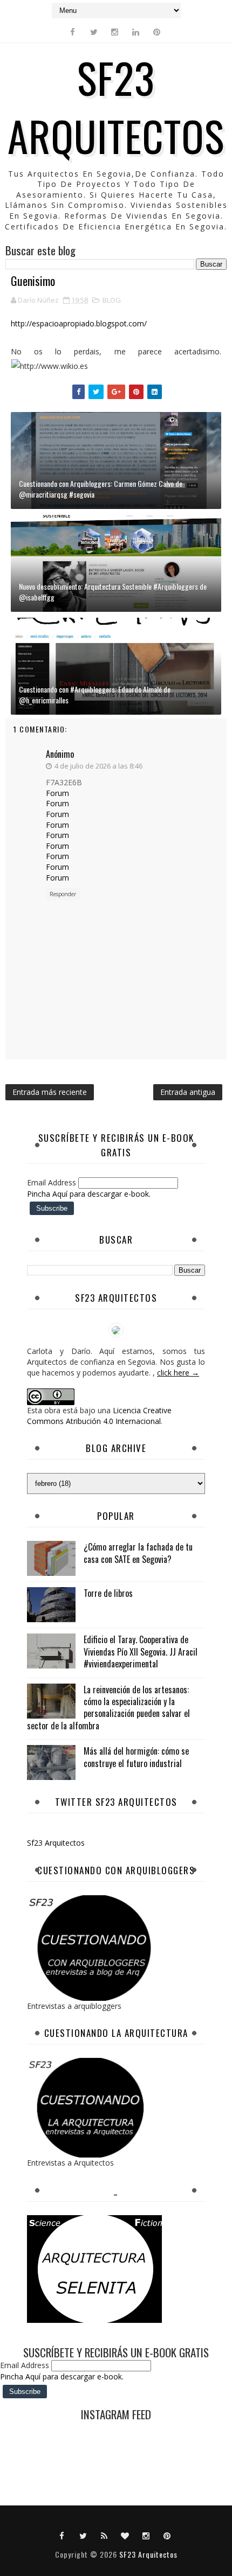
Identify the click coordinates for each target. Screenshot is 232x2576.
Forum (57, 793)
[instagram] (115, 32)
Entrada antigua (188, 1092)
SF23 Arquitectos (116, 106)
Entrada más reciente (50, 1092)
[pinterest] (157, 32)
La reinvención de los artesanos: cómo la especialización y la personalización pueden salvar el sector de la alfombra (108, 1708)
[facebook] (73, 32)
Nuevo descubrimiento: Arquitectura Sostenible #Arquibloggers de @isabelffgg (113, 592)
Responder (63, 894)
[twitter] (94, 32)
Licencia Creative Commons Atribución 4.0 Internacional (99, 1416)
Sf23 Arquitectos (56, 1843)
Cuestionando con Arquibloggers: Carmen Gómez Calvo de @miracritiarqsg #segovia (101, 489)
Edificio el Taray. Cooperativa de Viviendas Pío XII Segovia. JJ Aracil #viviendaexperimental (141, 1652)
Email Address (53, 1182)
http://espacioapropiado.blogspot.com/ (79, 323)
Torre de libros (108, 1593)
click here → (178, 1373)
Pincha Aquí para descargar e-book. (89, 1194)
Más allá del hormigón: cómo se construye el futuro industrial (136, 1757)
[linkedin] (136, 32)
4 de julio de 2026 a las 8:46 (98, 766)
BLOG (112, 300)
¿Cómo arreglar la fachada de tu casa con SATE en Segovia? (138, 1553)
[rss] (104, 2535)
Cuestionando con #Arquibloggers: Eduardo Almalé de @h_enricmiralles (95, 694)
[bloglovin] (125, 2535)
